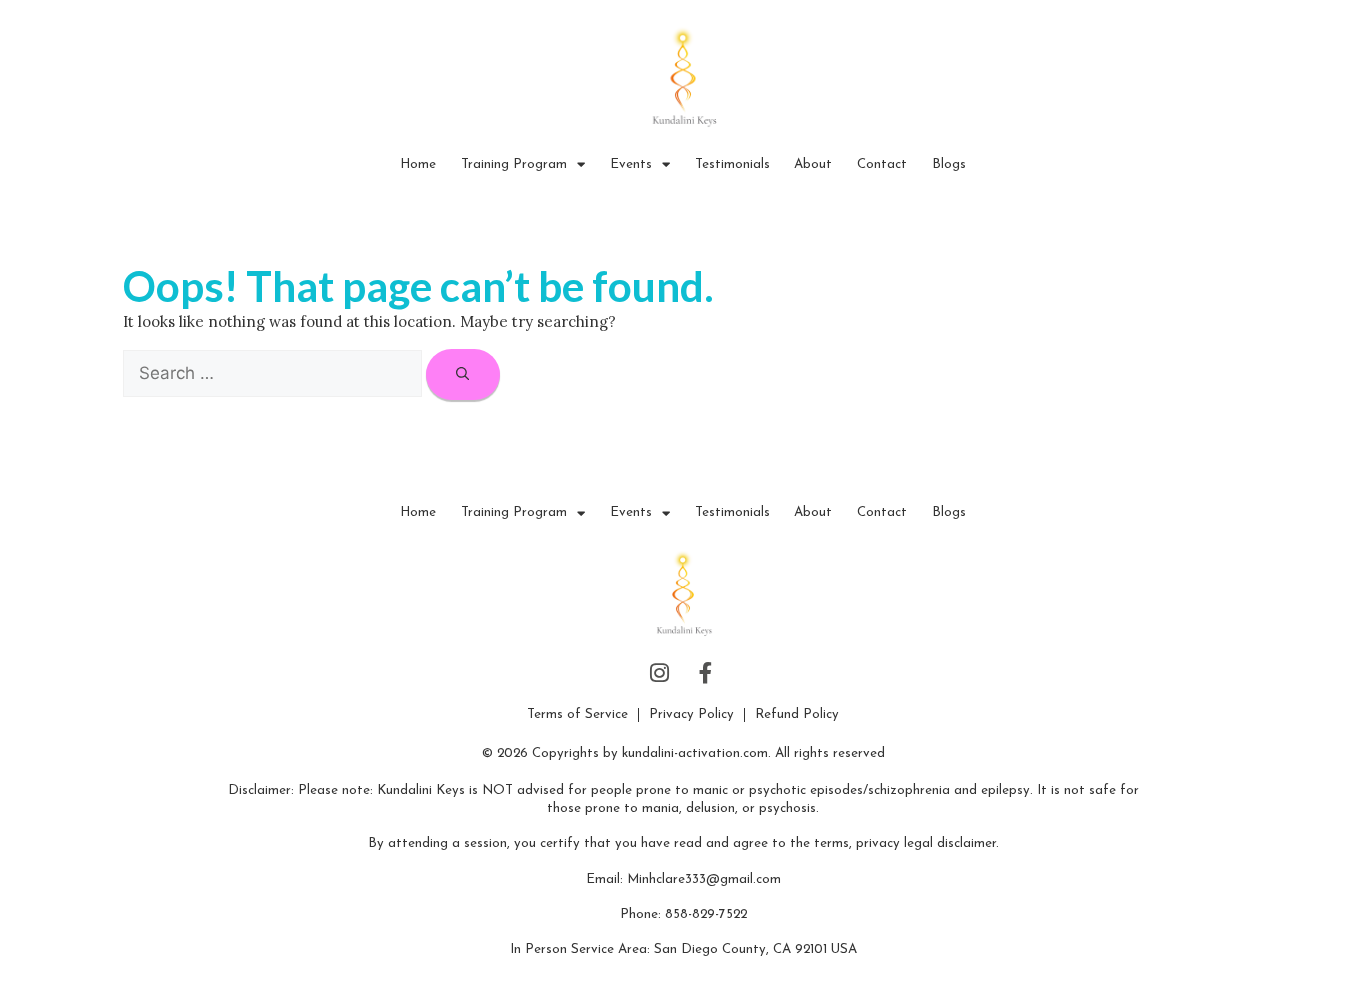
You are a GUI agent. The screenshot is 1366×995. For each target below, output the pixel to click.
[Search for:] (274, 373)
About (813, 164)
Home (418, 164)
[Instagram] (660, 674)
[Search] (463, 374)
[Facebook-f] (707, 674)
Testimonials (732, 164)
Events (631, 164)
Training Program (514, 164)
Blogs (949, 164)
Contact (882, 164)
